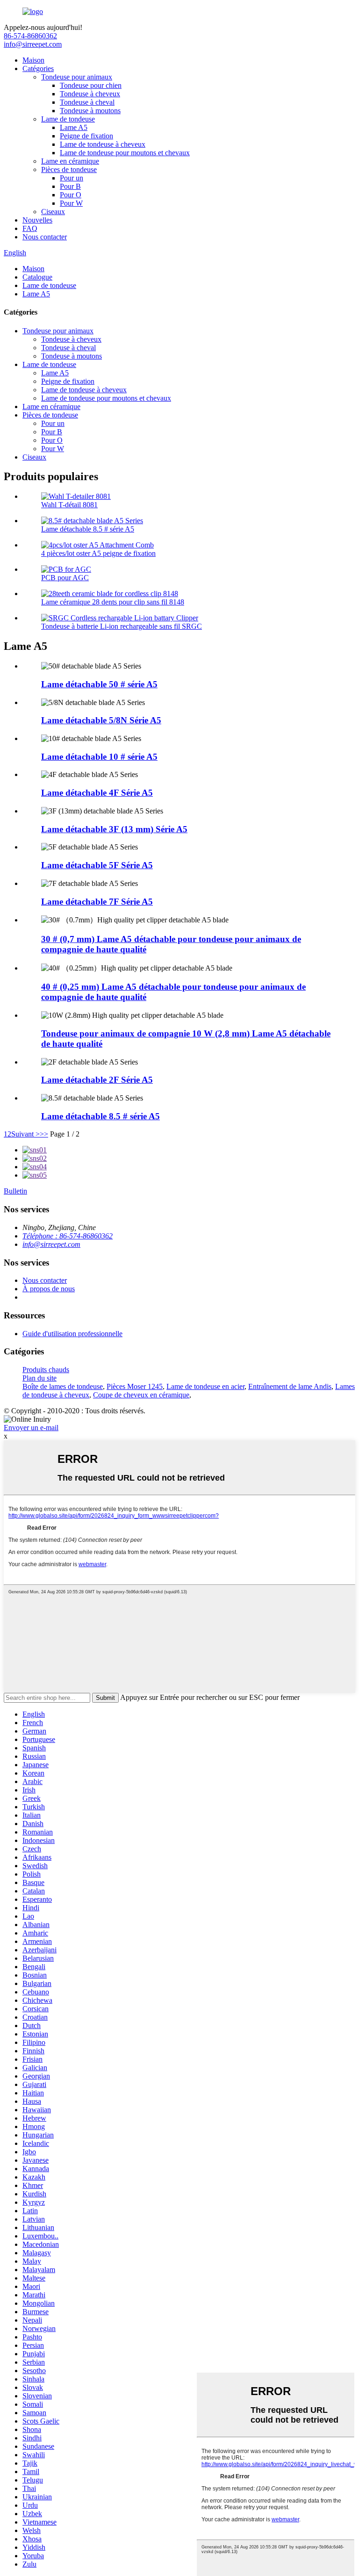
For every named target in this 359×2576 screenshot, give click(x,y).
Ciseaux (53, 212)
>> (44, 1134)
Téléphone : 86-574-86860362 (68, 1236)
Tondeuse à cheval (87, 102)
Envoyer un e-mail (31, 1428)
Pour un (72, 178)
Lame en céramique (70, 161)
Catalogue (37, 277)
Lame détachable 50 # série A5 (99, 684)
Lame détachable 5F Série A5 (97, 865)
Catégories (38, 68)
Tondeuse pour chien (91, 85)
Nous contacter (45, 237)
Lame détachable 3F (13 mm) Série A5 (114, 829)
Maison (33, 60)
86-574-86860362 (30, 36)
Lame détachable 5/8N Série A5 (101, 720)
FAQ (30, 228)
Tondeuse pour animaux (77, 77)
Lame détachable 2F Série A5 (97, 1080)
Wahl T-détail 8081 (69, 505)
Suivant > (25, 1134)
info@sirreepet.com (33, 44)
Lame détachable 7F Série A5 (97, 902)
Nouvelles (37, 220)
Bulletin (15, 1191)
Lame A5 (74, 127)
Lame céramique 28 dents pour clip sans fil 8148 (113, 602)
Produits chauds (46, 1370)
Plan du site (39, 1378)
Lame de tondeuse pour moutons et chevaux (125, 153)
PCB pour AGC (65, 578)
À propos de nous (49, 1289)
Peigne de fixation (86, 136)
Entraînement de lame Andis (290, 1386)
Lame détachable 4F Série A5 (97, 793)
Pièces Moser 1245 (135, 1386)
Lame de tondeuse (68, 119)
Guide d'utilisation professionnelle (72, 1334)
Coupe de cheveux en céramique (141, 1395)
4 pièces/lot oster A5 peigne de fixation (98, 553)
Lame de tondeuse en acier (205, 1386)
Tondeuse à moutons (90, 111)
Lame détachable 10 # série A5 (99, 757)
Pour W (71, 203)
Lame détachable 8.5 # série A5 (88, 529)
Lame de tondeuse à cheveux (103, 144)
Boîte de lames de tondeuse (63, 1386)
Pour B (70, 186)
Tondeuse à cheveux (90, 94)
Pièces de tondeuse (69, 169)
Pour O (71, 195)
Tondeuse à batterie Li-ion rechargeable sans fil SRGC (122, 626)
